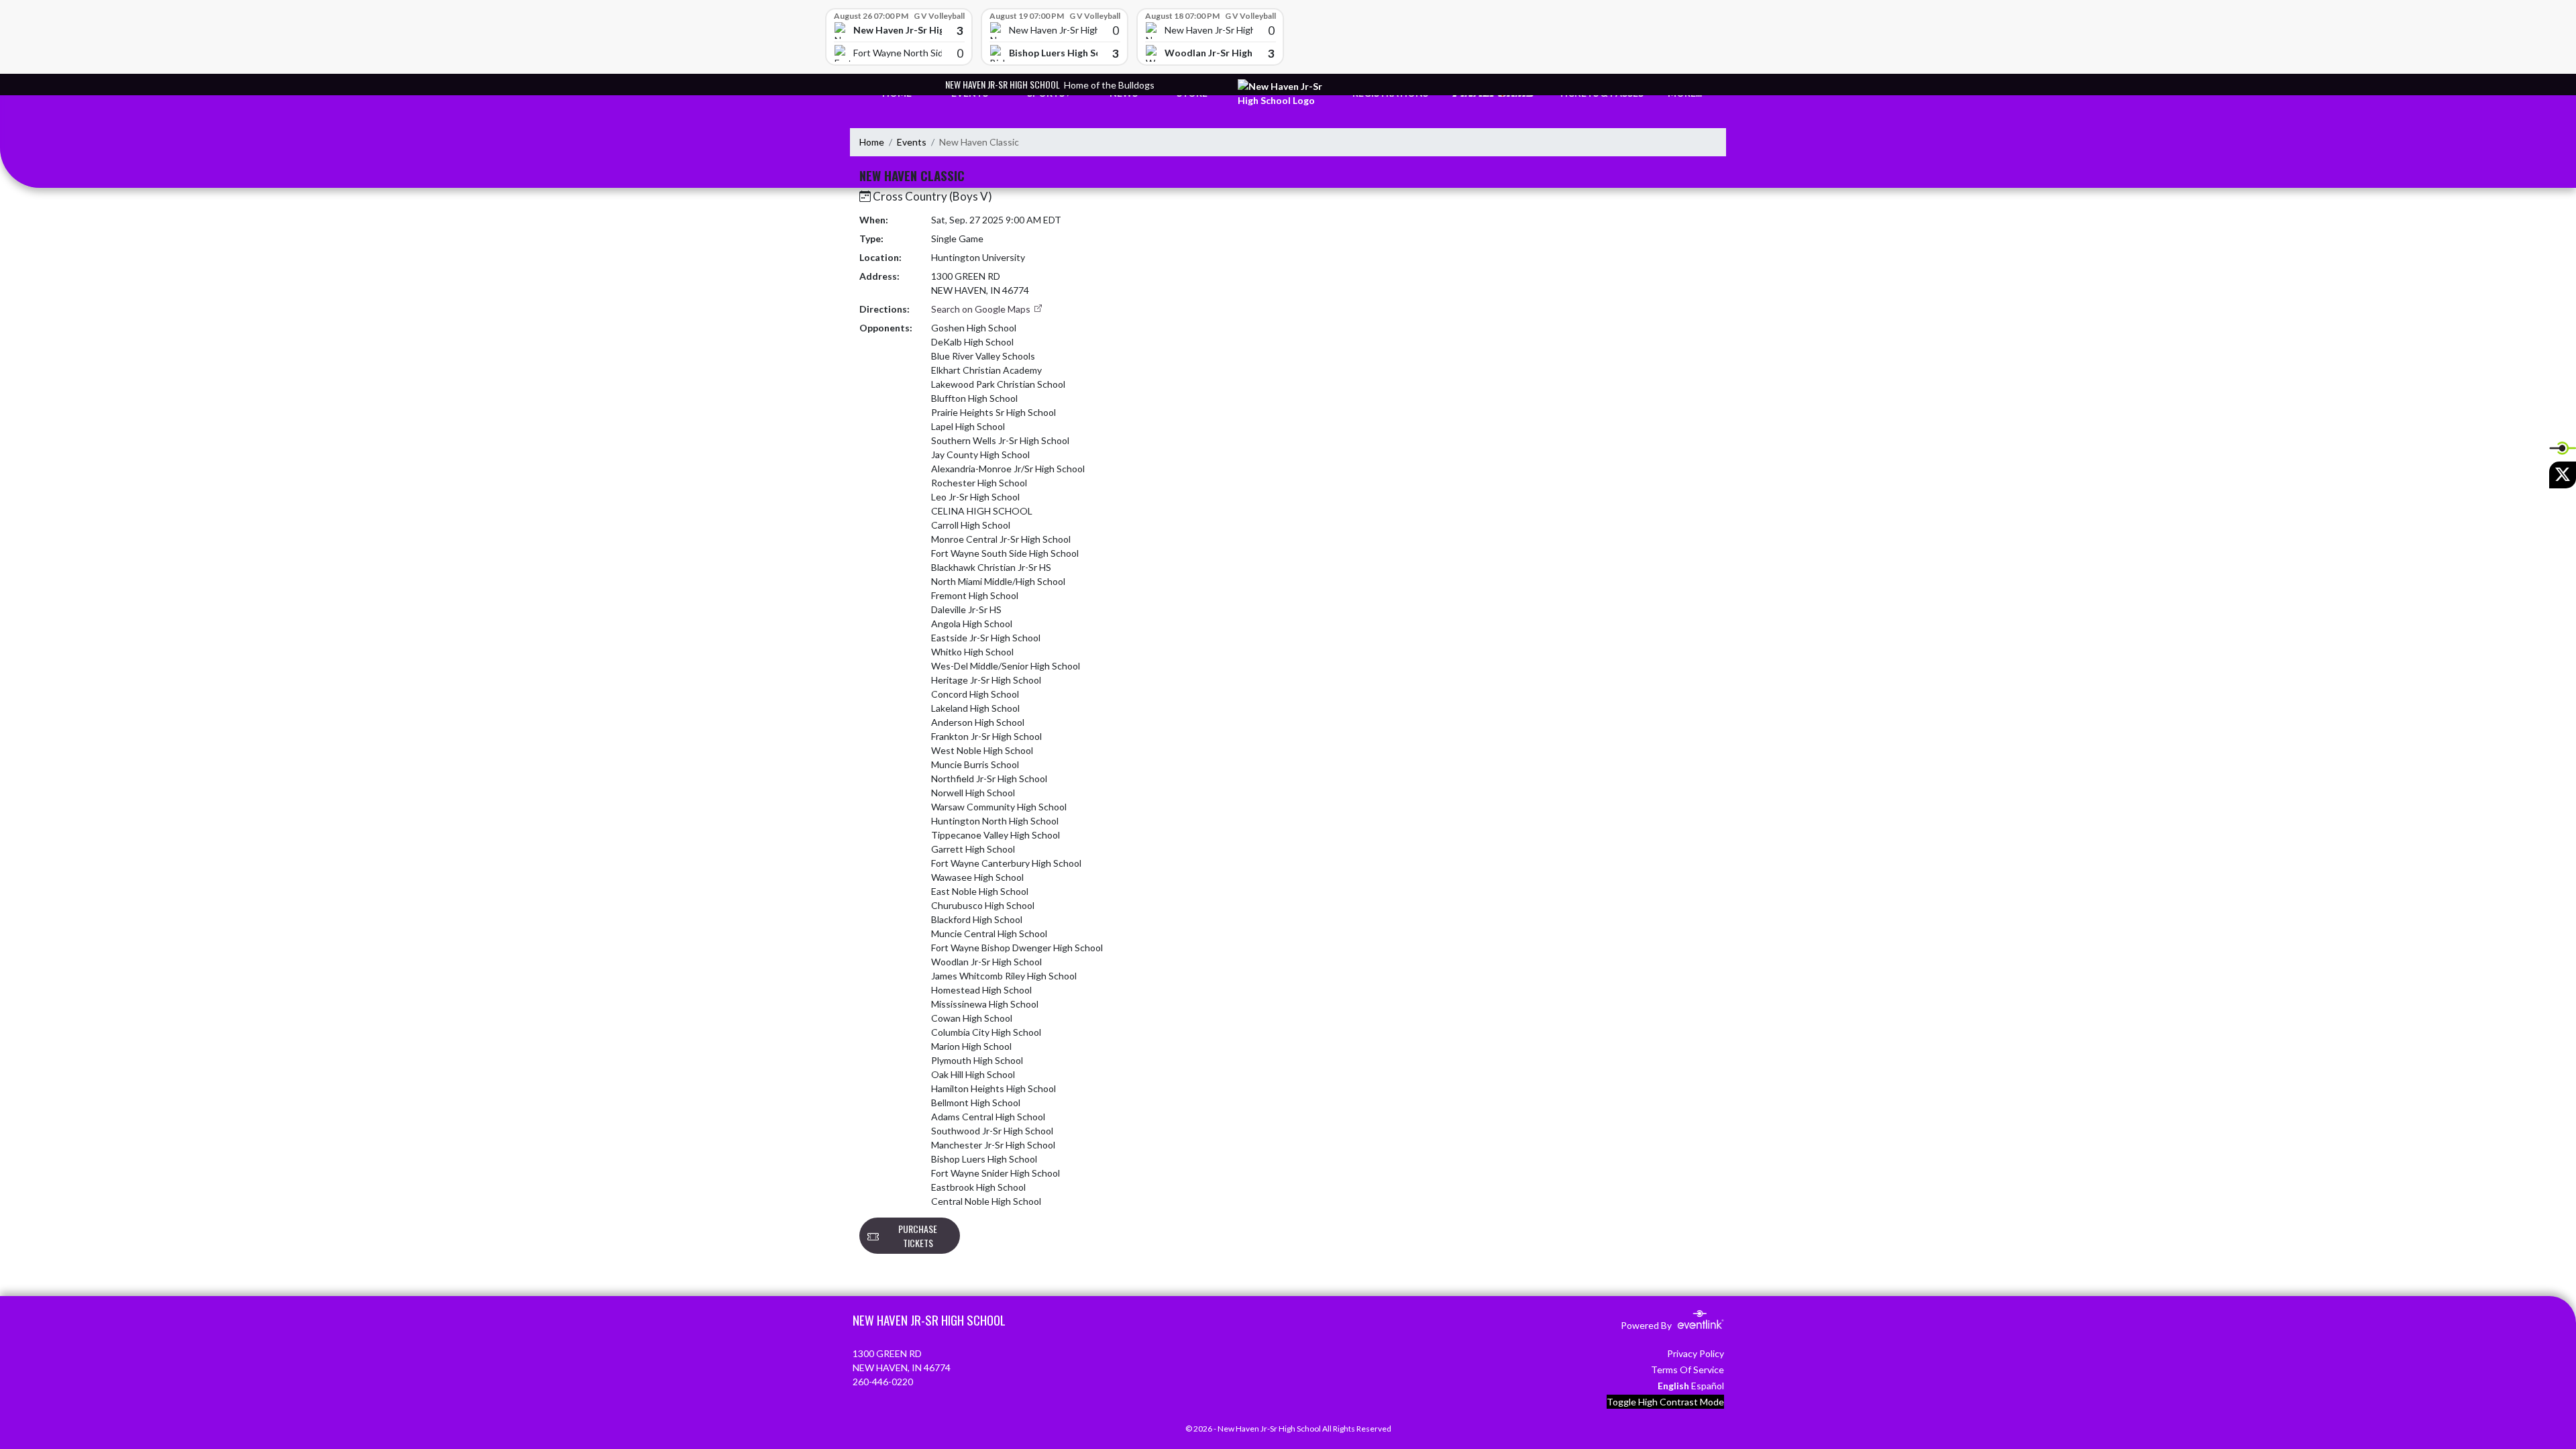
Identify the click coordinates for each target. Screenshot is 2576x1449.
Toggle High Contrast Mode (1665, 1402)
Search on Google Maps (982, 309)
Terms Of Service (1687, 1370)
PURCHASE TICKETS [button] (918, 1236)
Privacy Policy (1696, 1353)
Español (1708, 1386)
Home (872, 142)
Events (912, 142)
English (1673, 1386)
